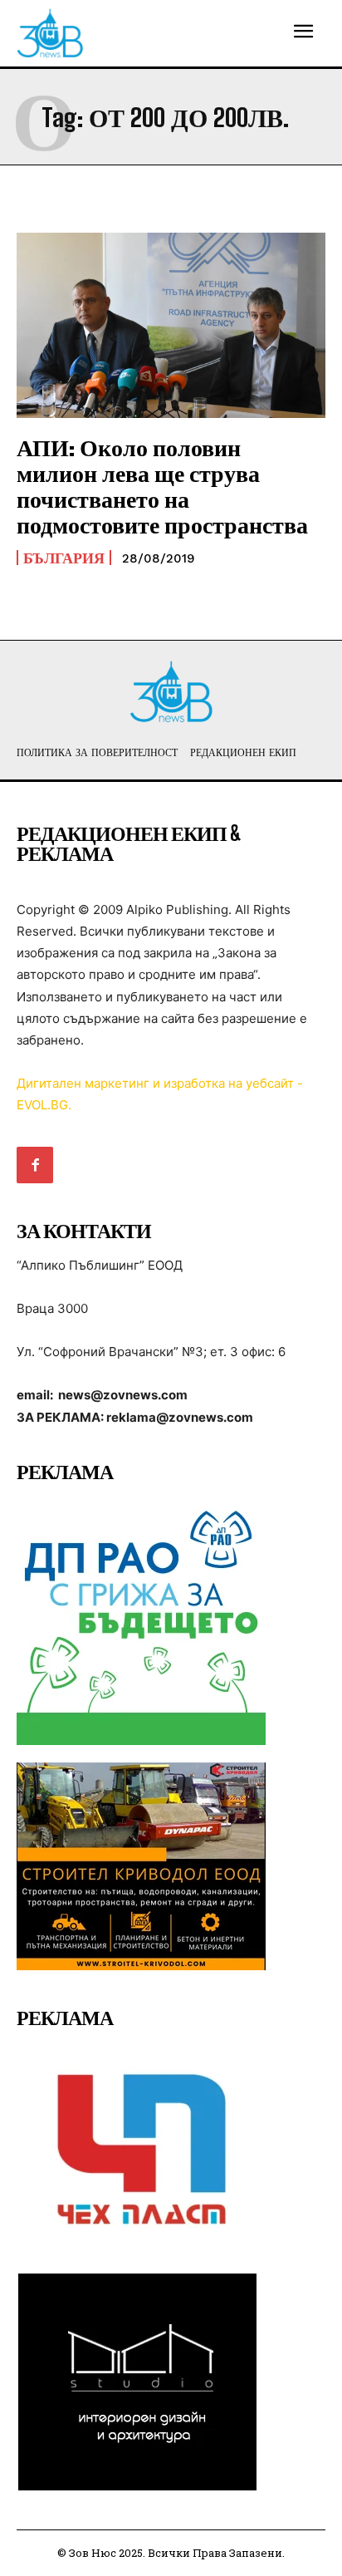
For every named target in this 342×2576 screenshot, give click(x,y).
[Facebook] (35, 1165)
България (64, 558)
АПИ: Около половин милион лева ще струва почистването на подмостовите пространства (162, 485)
